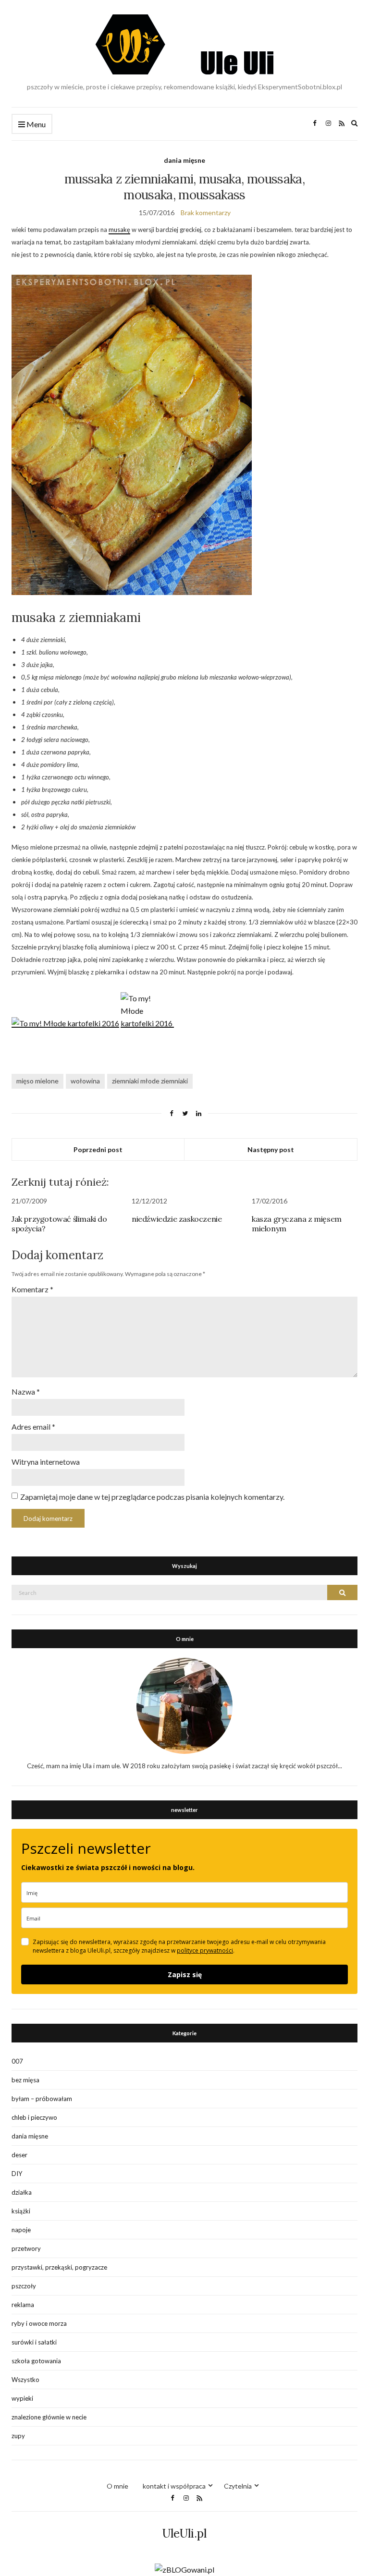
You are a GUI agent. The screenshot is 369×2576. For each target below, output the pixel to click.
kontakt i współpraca (174, 2486)
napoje (21, 2230)
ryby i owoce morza (39, 2323)
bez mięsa (25, 2080)
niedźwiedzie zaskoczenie (177, 1219)
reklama (23, 2305)
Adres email (33, 1427)
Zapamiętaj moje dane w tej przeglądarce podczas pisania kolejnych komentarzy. (152, 1497)
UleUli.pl (184, 2533)
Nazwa (26, 1391)
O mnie (117, 2486)
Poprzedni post (98, 1149)
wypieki (22, 2398)
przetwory (26, 2248)
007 (17, 2061)
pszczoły (24, 2286)
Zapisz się (185, 1975)
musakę (119, 230)
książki (21, 2211)
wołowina (85, 1081)
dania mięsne (184, 160)
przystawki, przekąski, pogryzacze (59, 2267)
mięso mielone (37, 1081)
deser (19, 2155)
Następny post (271, 1149)
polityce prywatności (205, 1950)
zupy (18, 2436)
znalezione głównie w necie (49, 2417)
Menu (35, 124)
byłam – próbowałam (42, 2099)
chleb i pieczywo (34, 2117)
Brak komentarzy (206, 213)
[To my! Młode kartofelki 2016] (147, 1023)
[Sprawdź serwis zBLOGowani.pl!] (184, 2569)
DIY (17, 2174)
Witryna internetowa (46, 1462)
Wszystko (25, 2380)
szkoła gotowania (36, 2361)
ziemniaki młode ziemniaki (150, 1081)
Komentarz (32, 1289)
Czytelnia (238, 2486)
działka (22, 2192)
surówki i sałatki (34, 2342)
